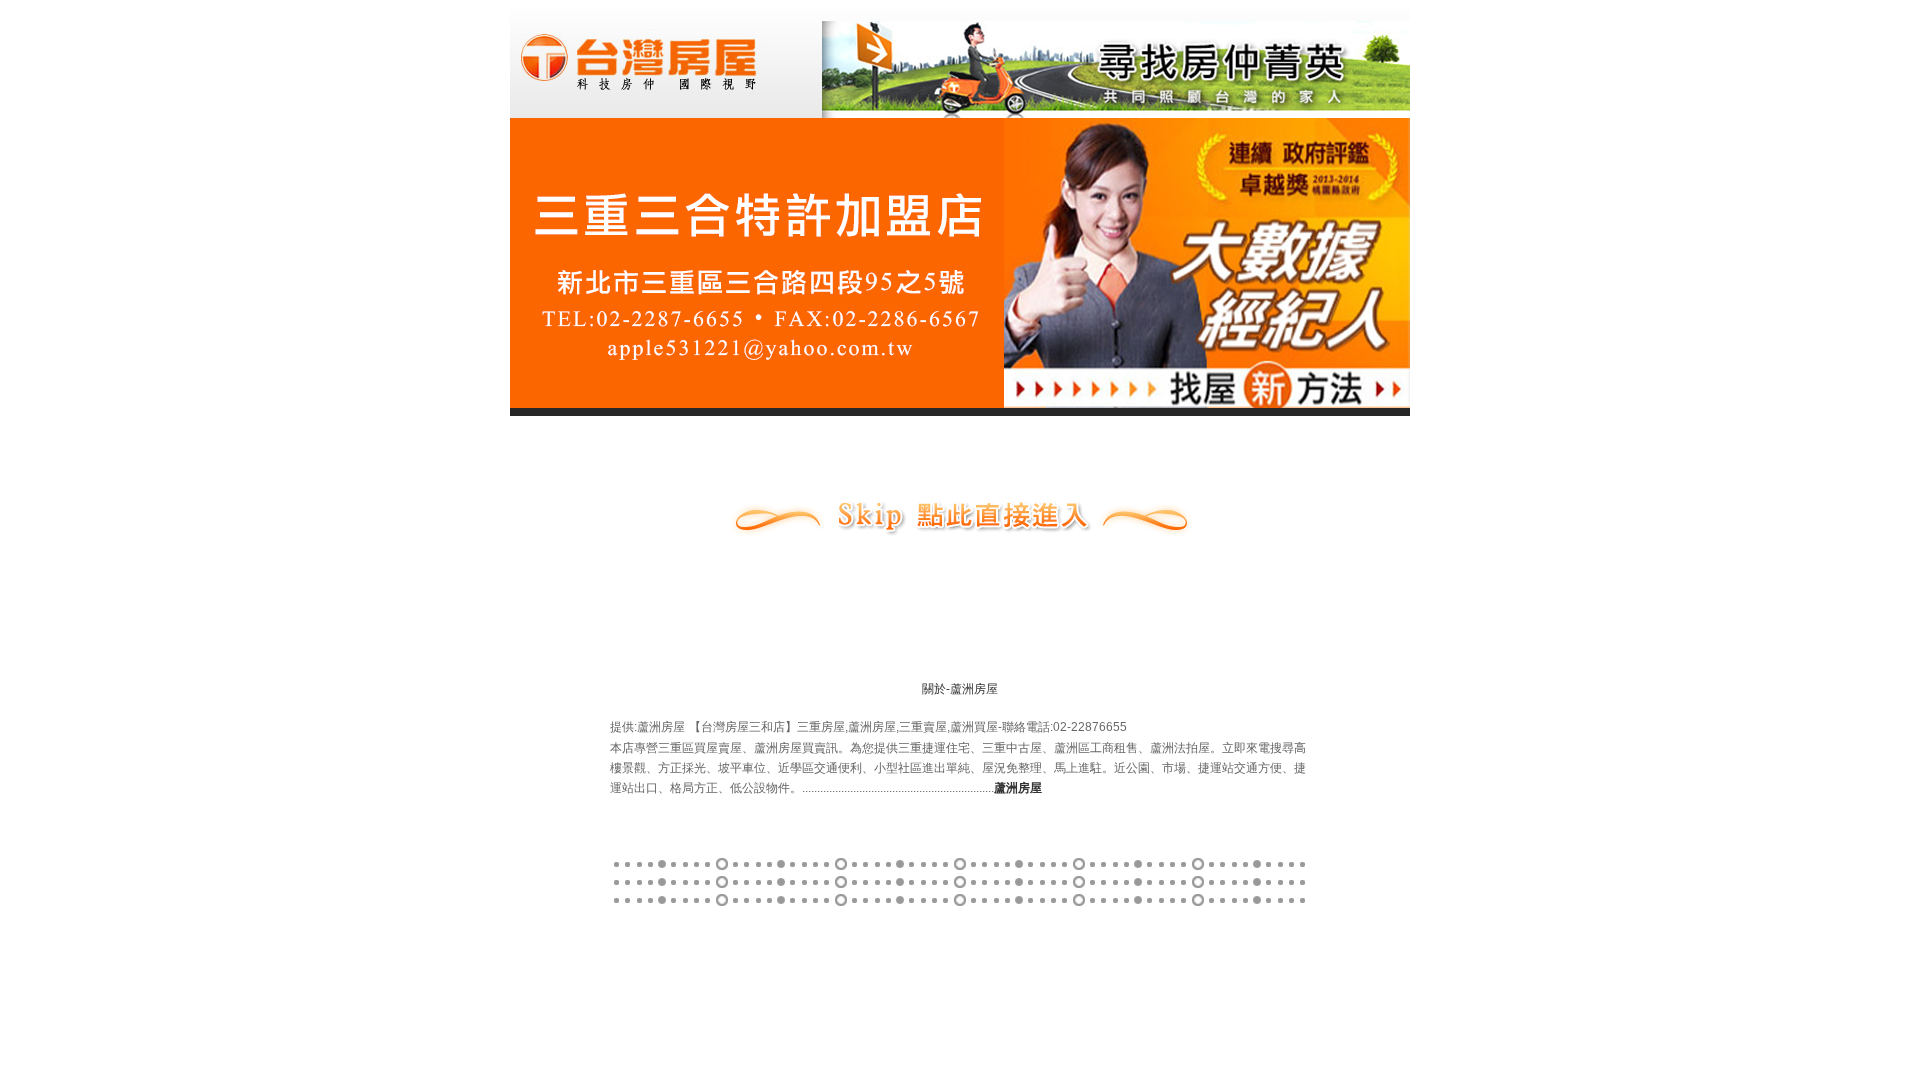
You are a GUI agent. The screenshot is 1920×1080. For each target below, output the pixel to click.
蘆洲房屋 (974, 689)
